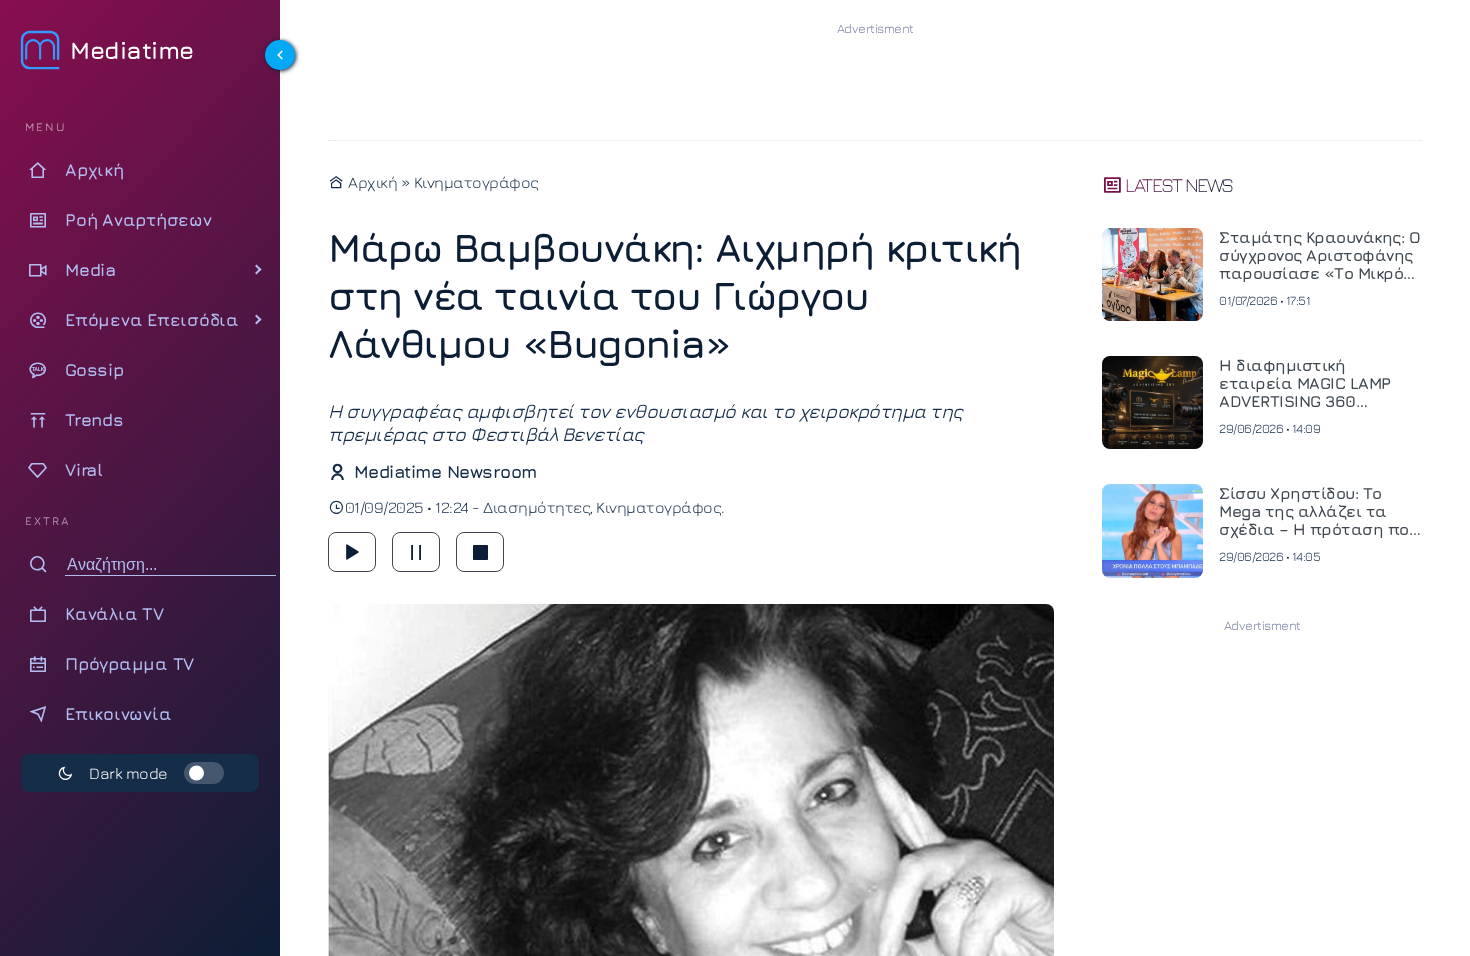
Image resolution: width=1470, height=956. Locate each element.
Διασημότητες (536, 507)
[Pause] (416, 552)
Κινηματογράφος (476, 182)
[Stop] (480, 552)
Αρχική (371, 182)
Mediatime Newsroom (445, 471)
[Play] (352, 552)
